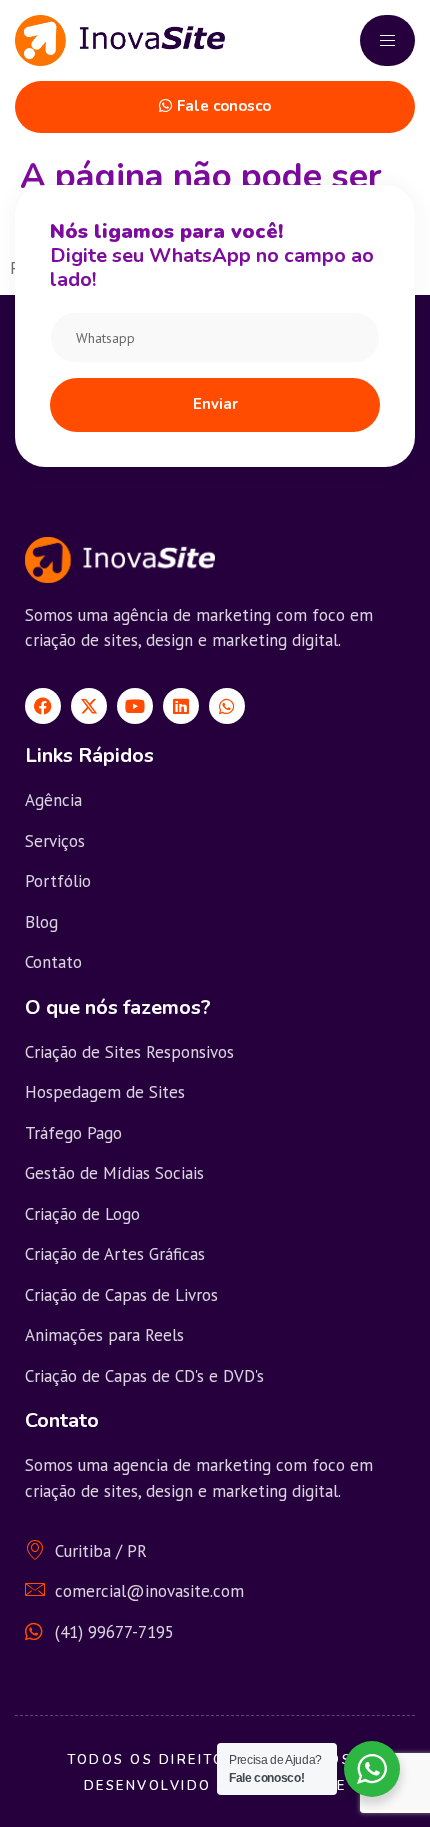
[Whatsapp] (227, 706)
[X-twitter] (89, 706)
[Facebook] (43, 706)
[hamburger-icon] (387, 40)
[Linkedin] (181, 706)
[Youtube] (135, 706)
